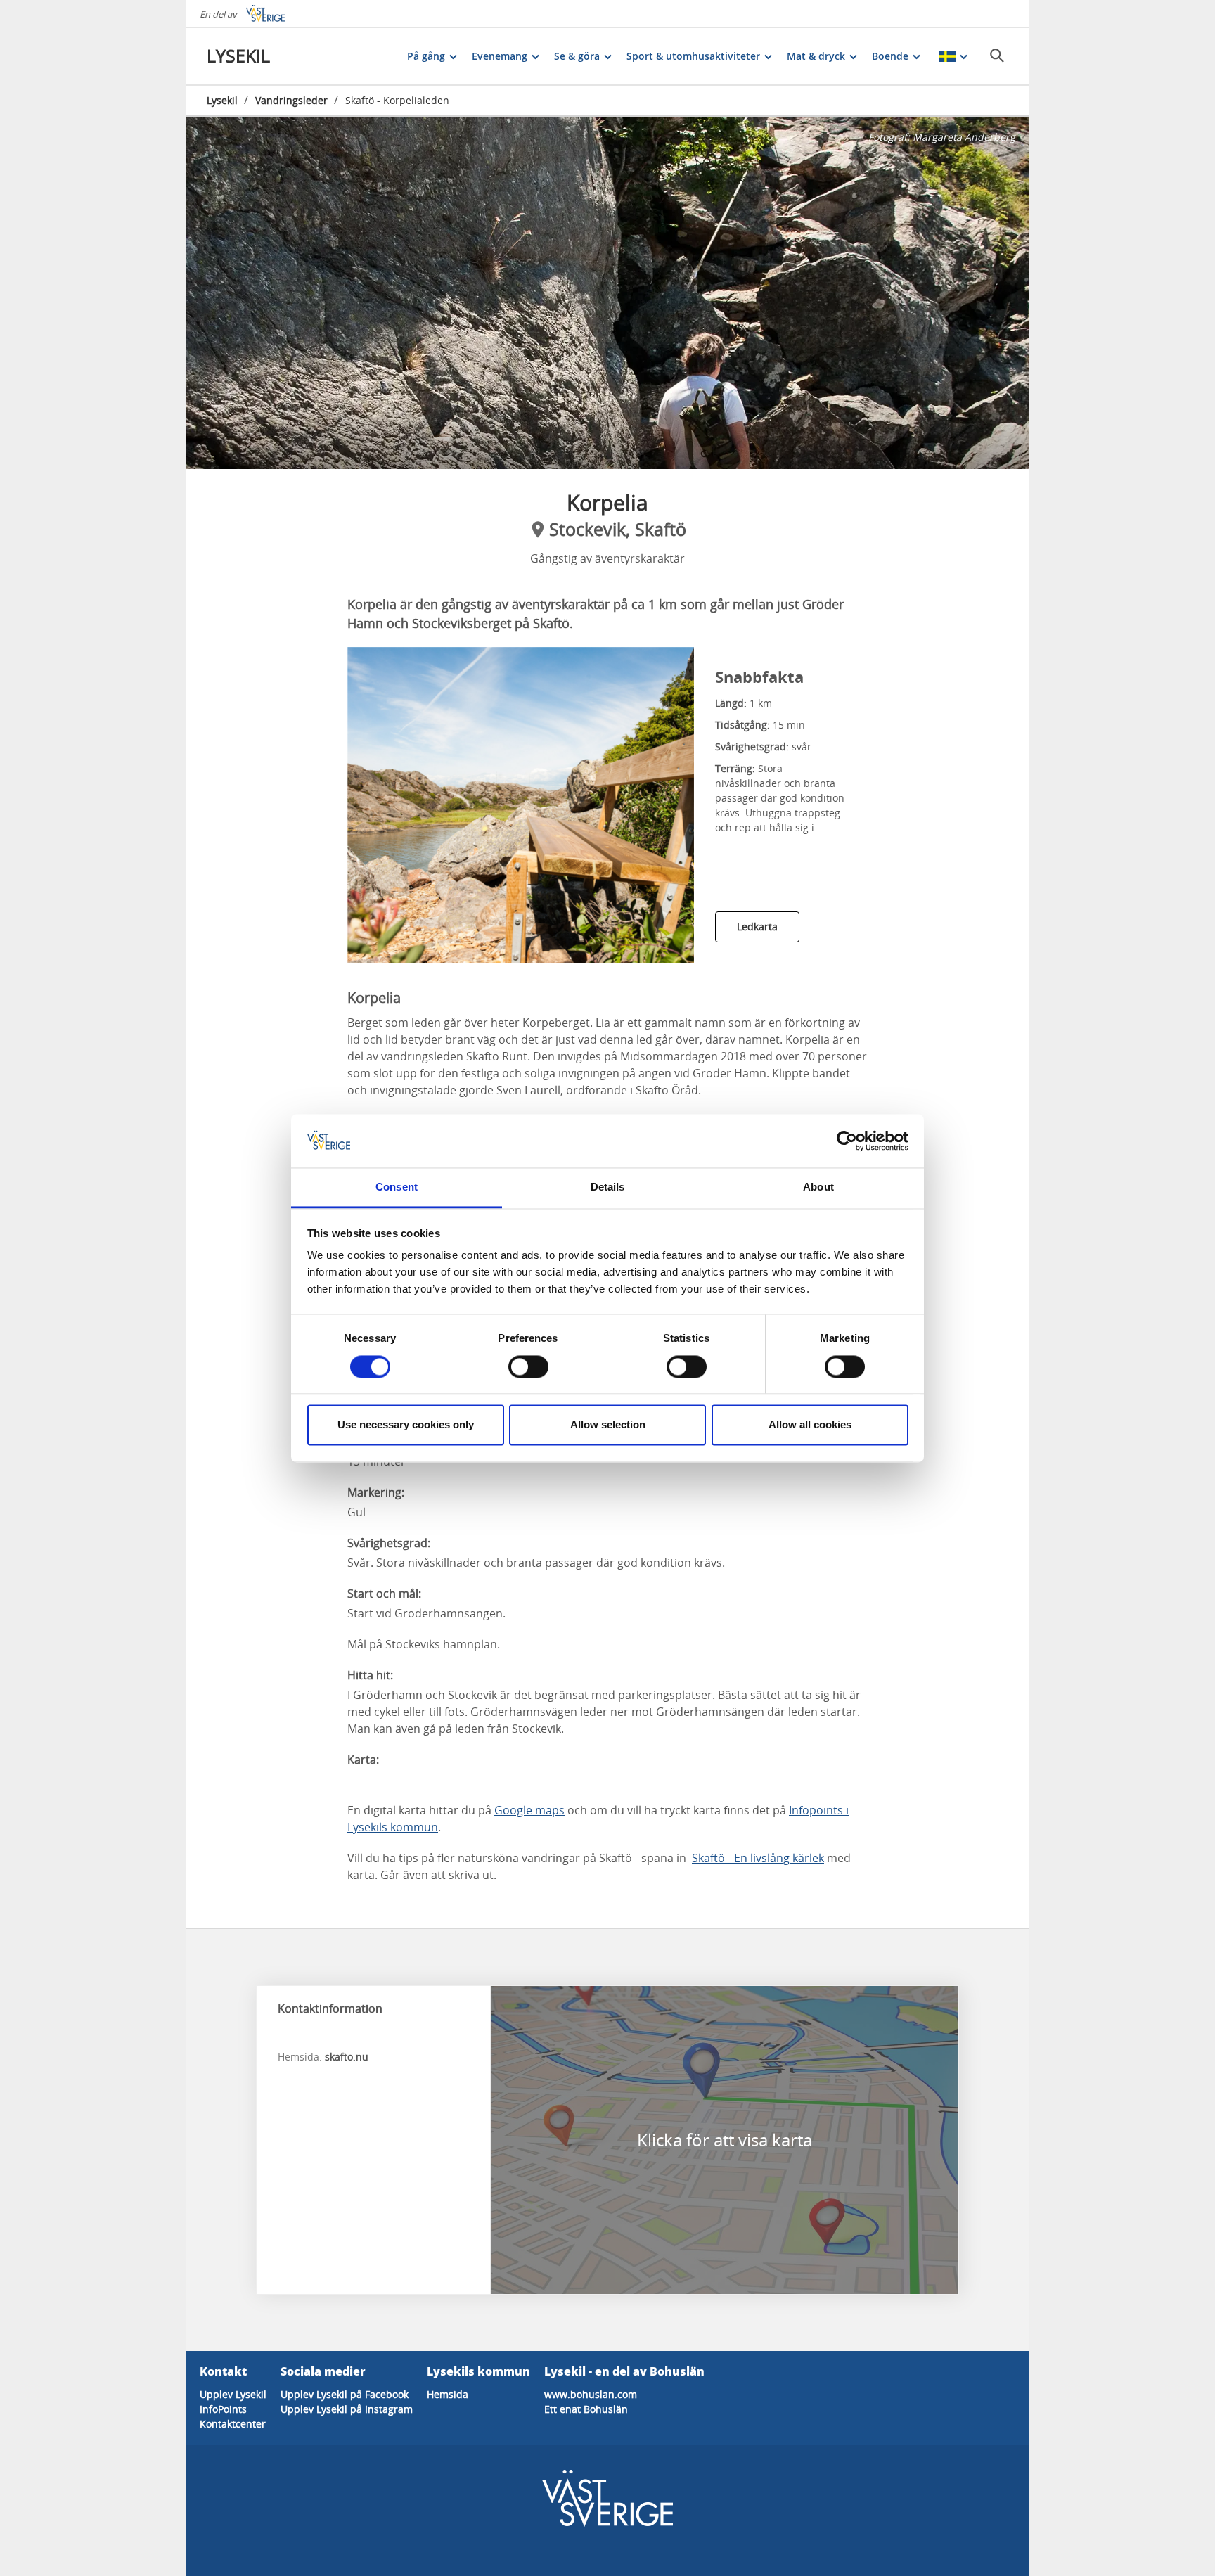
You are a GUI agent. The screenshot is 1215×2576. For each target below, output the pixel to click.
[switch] (528, 1366)
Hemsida (448, 2394)
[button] (607, 293)
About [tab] (818, 1187)
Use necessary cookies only (406, 1425)
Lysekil (222, 100)
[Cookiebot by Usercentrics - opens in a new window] (847, 1141)
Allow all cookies (810, 1425)
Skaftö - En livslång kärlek (758, 1858)
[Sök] (997, 56)
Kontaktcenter (233, 2424)
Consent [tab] (397, 1187)
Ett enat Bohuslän (586, 2409)
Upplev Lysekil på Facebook (345, 2394)
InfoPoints (223, 2409)
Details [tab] (608, 1187)
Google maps (529, 1810)
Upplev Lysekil (233, 2394)
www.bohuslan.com (591, 2394)
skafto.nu (347, 2057)
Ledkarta (757, 927)
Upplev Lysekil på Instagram (347, 2409)
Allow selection (608, 1425)
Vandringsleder (291, 100)
